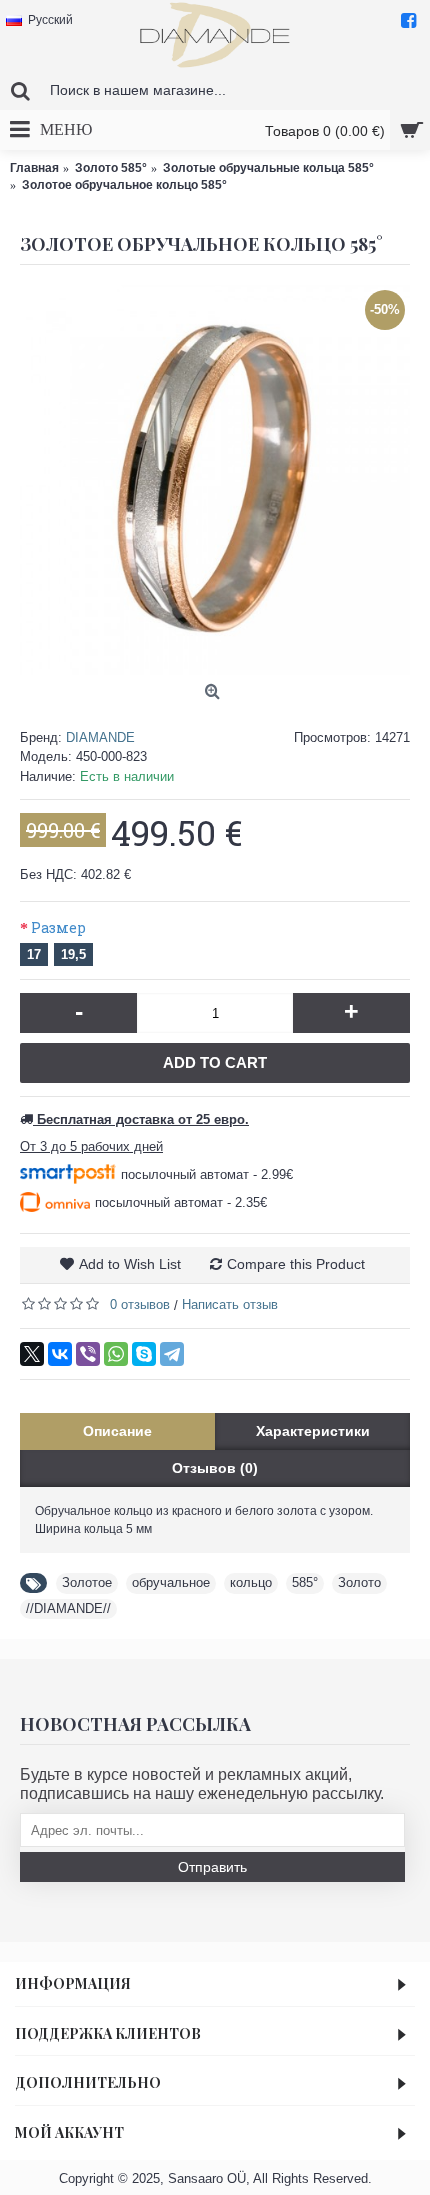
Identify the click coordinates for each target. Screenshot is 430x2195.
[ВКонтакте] (60, 1354)
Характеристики (313, 1431)
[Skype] (144, 1354)
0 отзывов (140, 1304)
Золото (359, 1582)
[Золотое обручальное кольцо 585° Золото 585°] (215, 480)
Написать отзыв (230, 1304)
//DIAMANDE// (68, 1608)
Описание (117, 1431)
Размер (58, 927)
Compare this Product (296, 1264)
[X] (32, 1354)
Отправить (212, 1867)
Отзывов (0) (215, 1468)
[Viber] (88, 1354)
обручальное (171, 1582)
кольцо (251, 1582)
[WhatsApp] (116, 1354)
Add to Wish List (130, 1264)
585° (305, 1582)
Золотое (87, 1582)
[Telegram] (172, 1354)
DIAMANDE (100, 737)
